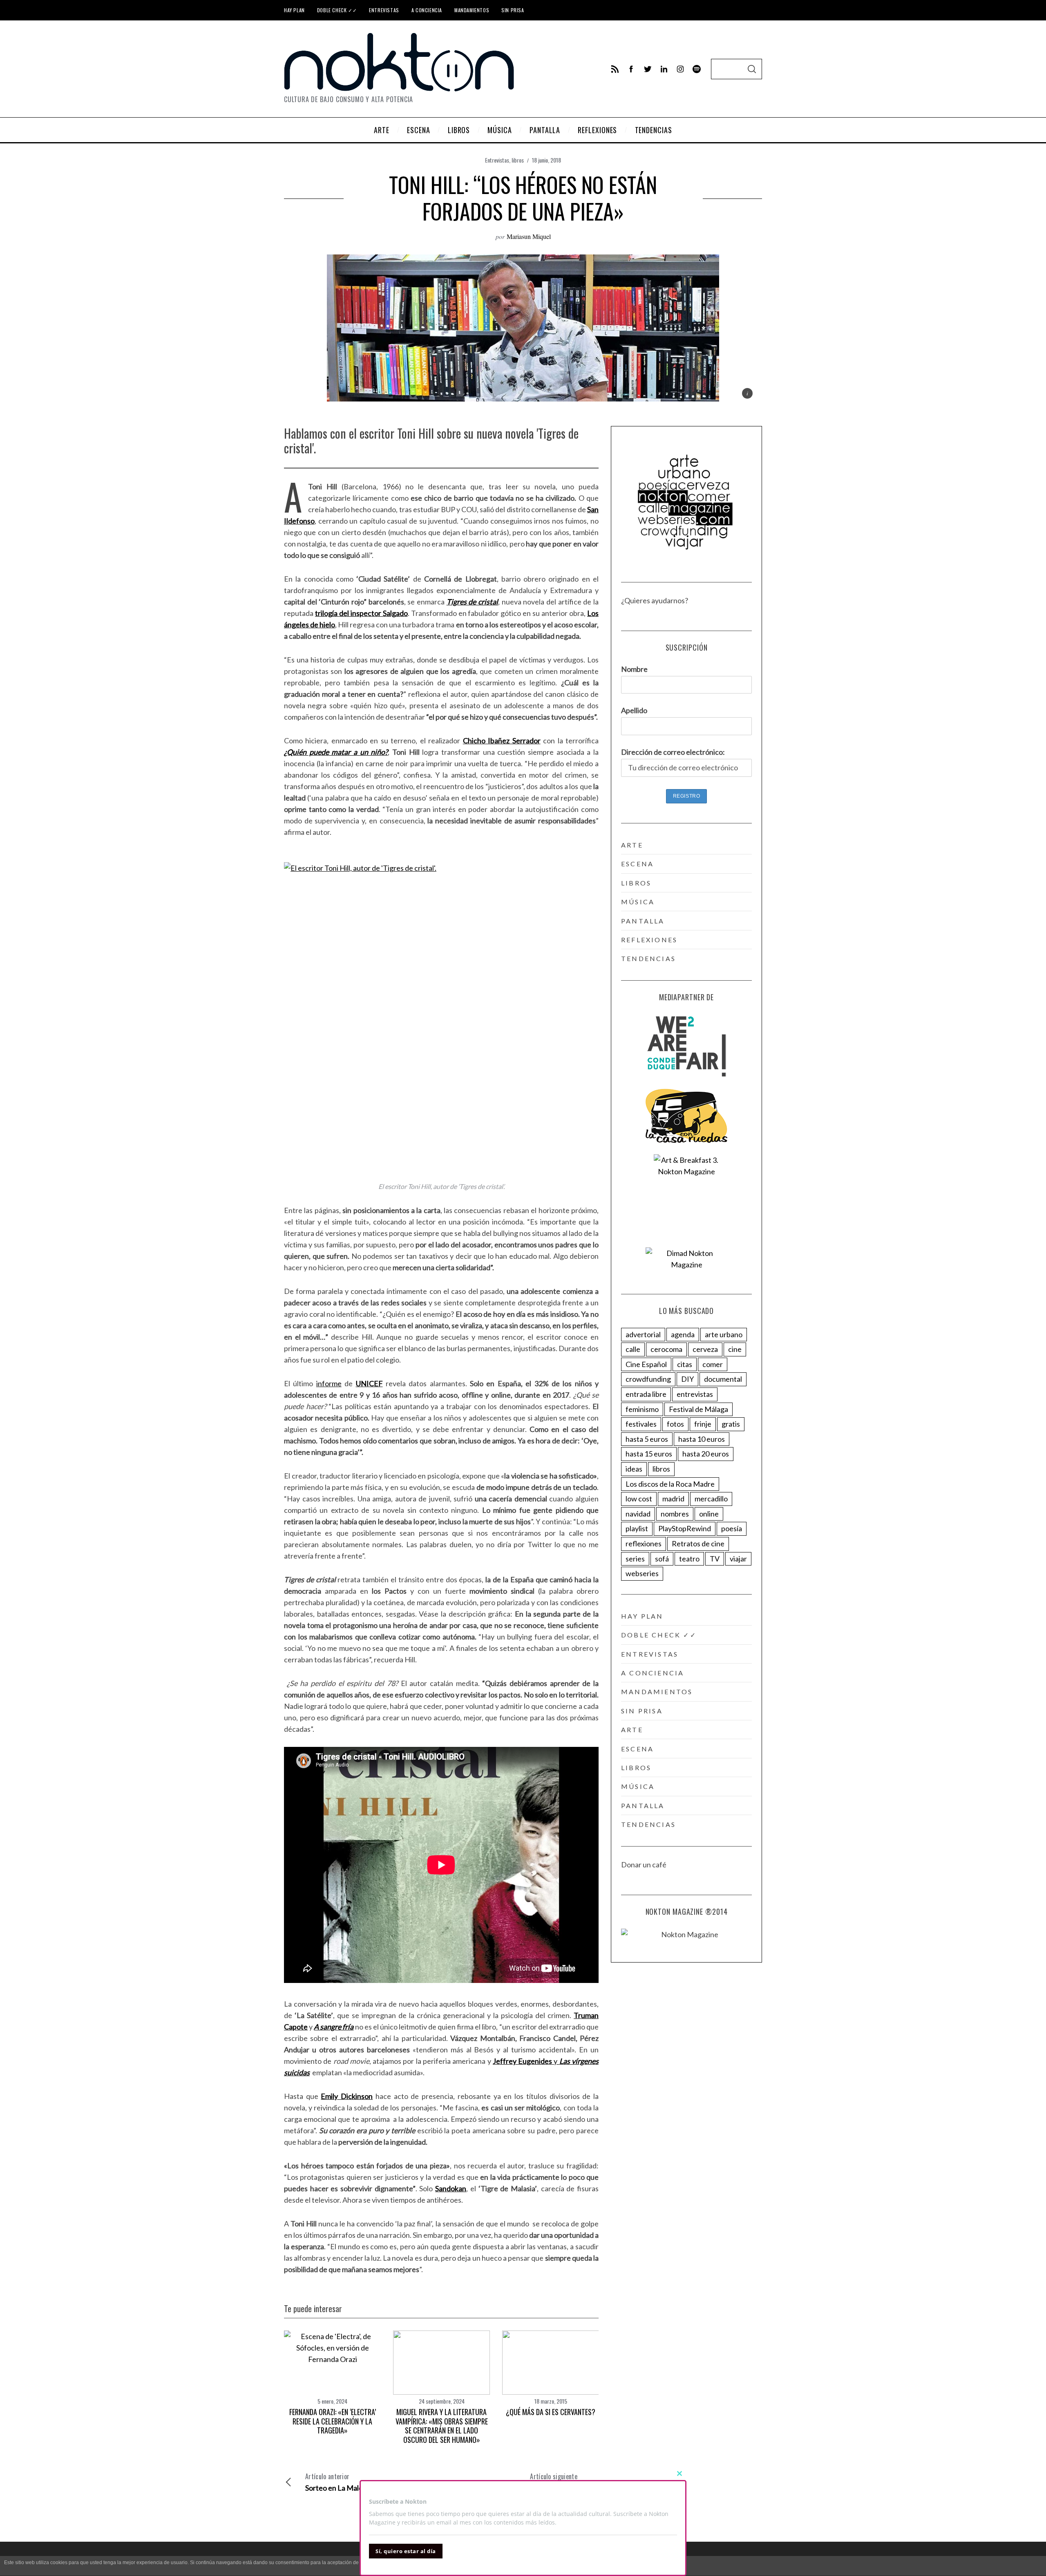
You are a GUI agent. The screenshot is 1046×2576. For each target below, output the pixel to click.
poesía (732, 1528)
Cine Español (646, 1364)
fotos (675, 1424)
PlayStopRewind (685, 1528)
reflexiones (649, 940)
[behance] (697, 69)
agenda (683, 1334)
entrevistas (695, 1394)
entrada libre (646, 1394)
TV (715, 1559)
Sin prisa (513, 10)
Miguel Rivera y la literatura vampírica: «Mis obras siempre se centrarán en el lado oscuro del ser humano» (442, 2426)
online (709, 1514)
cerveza (705, 1349)
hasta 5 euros (647, 1439)
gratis (731, 1424)
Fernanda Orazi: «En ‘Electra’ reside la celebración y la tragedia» (333, 2421)
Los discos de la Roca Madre (670, 1484)
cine (735, 1349)
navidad (638, 1514)
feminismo (642, 1409)
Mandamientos (472, 10)
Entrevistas (384, 10)
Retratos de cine (698, 1543)
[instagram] (680, 69)
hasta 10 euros (702, 1439)
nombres (675, 1514)
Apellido (634, 710)
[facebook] (631, 69)
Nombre (634, 669)
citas (685, 1364)
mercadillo (711, 1499)
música (638, 902)
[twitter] (648, 69)
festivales (641, 1424)
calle (633, 1349)
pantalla (643, 921)
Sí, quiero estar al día (406, 2551)
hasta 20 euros (706, 1454)
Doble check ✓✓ (337, 10)
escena (637, 864)
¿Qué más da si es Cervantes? (551, 2412)
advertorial (643, 1334)
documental (723, 1379)
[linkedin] (664, 69)
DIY (687, 1379)
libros (518, 160)
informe (329, 1383)
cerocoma (666, 1349)
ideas (634, 1469)
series (635, 1559)
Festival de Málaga (698, 1409)
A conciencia (427, 10)
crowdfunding (648, 1379)
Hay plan (294, 10)
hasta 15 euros (649, 1454)
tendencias (648, 958)
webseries (642, 1573)
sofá (662, 1559)
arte (632, 845)
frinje (703, 1424)
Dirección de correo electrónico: (673, 752)
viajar (738, 1559)
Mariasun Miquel (529, 236)
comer (713, 1364)
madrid (673, 1499)
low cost (639, 1499)
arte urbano (724, 1334)
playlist (637, 1528)
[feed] (615, 69)
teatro (689, 1559)
